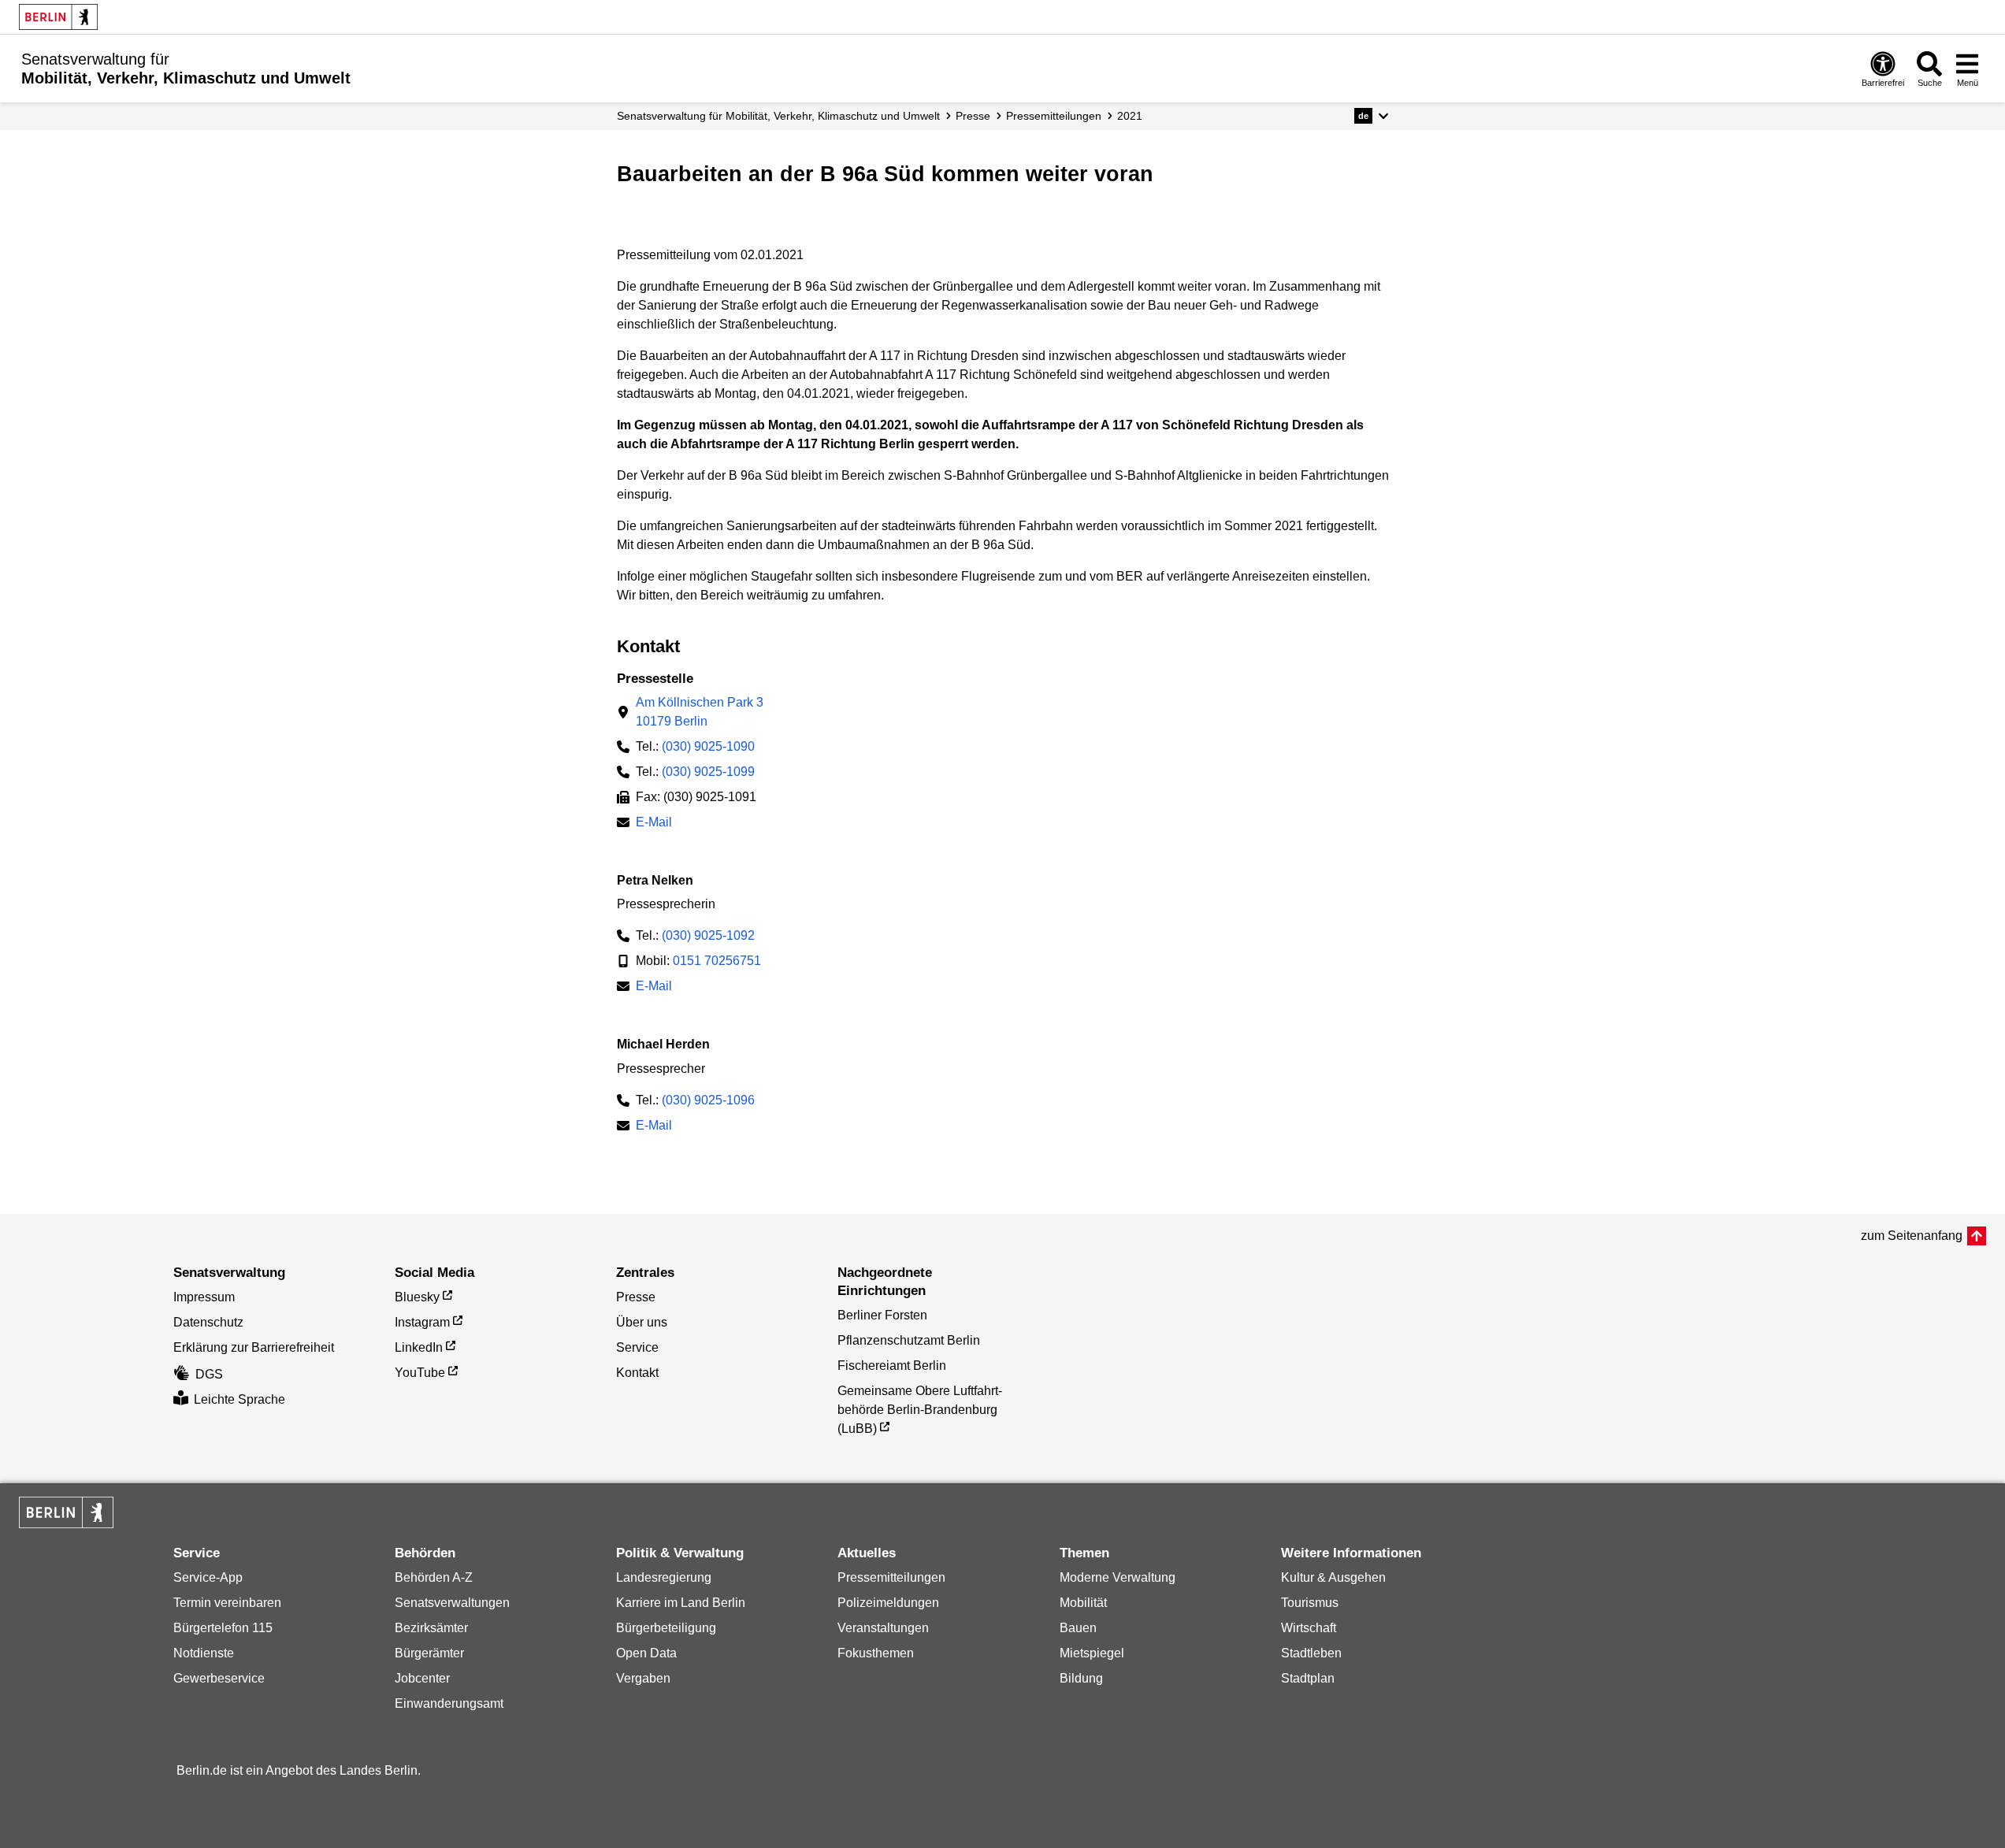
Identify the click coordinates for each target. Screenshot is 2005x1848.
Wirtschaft (1309, 1628)
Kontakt (637, 1373)
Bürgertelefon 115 (223, 1628)
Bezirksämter (431, 1628)
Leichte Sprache (239, 1399)
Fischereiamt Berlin (892, 1366)
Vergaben (643, 1678)
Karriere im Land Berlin (681, 1603)
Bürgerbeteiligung (666, 1628)
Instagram (422, 1322)
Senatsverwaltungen (452, 1603)
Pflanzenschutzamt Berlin (909, 1340)
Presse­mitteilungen (1054, 116)
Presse (973, 116)
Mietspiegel (1092, 1653)
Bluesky (417, 1297)
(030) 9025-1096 (708, 1100)
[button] (1371, 116)
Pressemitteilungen (891, 1577)
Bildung (1081, 1678)
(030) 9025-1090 (708, 746)
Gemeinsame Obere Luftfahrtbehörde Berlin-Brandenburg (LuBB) (920, 1410)
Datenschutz (208, 1322)
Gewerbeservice (219, 1678)
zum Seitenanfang (1912, 1236)
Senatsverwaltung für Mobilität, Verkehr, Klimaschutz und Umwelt (778, 116)
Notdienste (204, 1653)
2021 (1130, 116)
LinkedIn (419, 1347)
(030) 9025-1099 (708, 772)
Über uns (642, 1322)
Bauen (1078, 1628)
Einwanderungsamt (449, 1703)
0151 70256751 (717, 961)
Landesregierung (664, 1577)
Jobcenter (422, 1678)
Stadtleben (1311, 1653)
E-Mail (654, 824)
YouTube (420, 1373)
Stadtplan (1308, 1678)
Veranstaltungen (883, 1628)
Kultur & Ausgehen (1333, 1577)
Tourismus (1310, 1603)
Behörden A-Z (434, 1577)
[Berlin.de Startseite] (58, 17)
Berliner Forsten (882, 1315)
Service (637, 1347)
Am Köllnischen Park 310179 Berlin (700, 712)
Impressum (204, 1297)
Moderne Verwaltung (1118, 1577)
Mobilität (1083, 1603)
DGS (209, 1374)
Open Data (646, 1653)
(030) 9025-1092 (708, 935)
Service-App (208, 1577)
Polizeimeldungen (888, 1603)
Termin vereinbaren (227, 1603)
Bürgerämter (429, 1653)
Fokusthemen (876, 1653)
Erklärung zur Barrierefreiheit (254, 1347)
